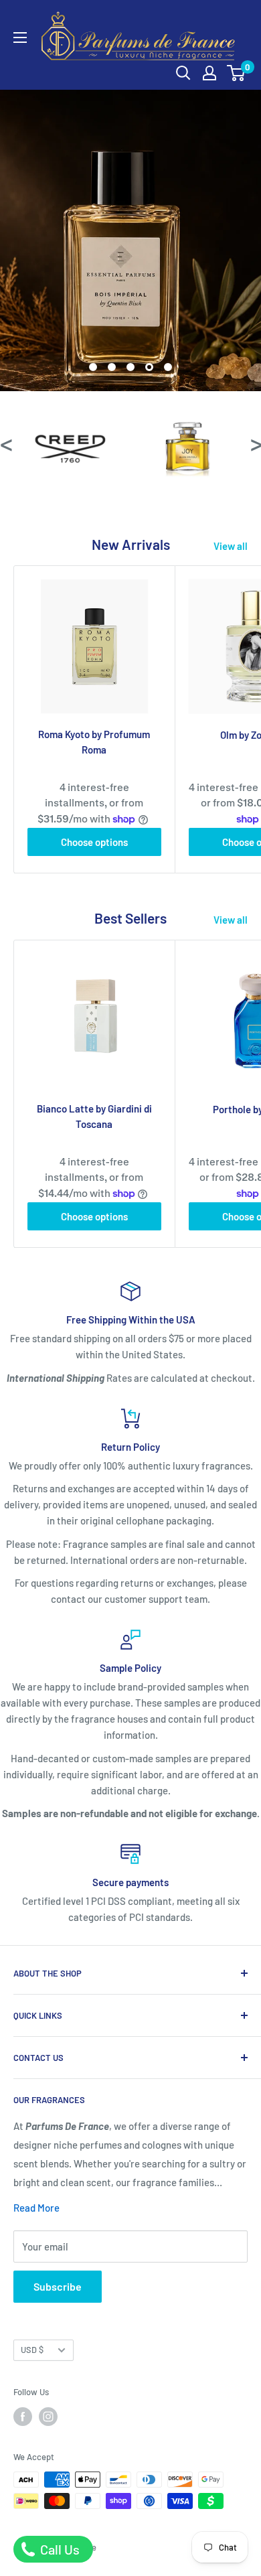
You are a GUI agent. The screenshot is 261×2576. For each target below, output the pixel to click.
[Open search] (183, 73)
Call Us (59, 2549)
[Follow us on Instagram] (48, 2417)
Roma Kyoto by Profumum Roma (94, 742)
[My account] (209, 73)
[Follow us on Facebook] (23, 2417)
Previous (5, 443)
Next (256, 443)
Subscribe (58, 2286)
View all (231, 546)
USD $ (32, 2350)
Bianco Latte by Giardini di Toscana (94, 1116)
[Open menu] (20, 38)
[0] (237, 73)
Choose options (94, 842)
